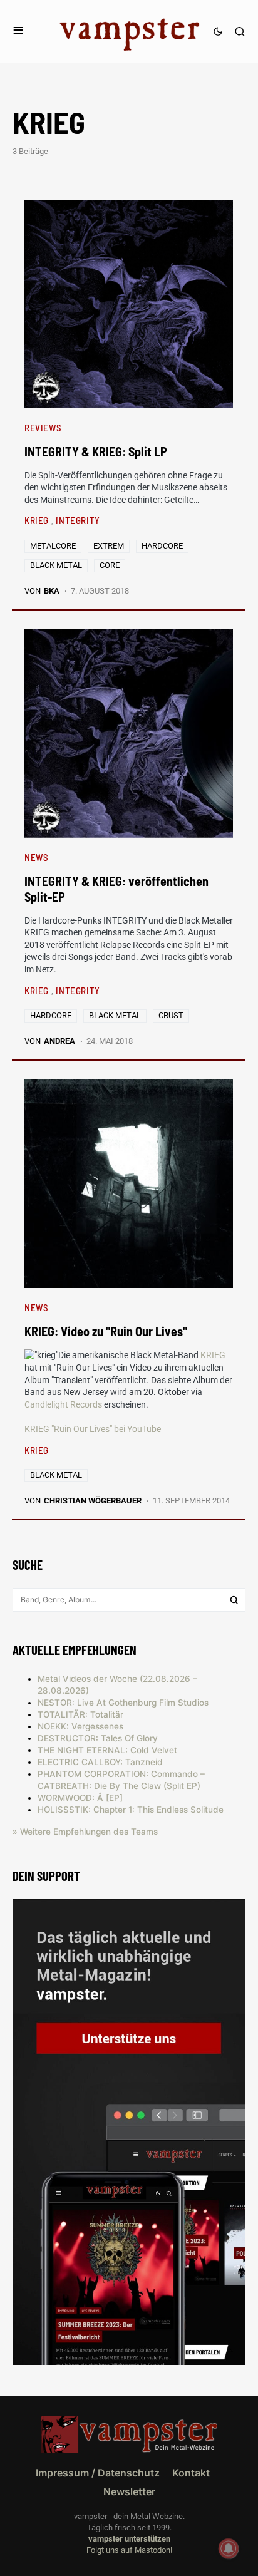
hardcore (162, 546)
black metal (56, 565)
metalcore (53, 546)
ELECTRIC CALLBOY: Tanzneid (100, 1762)
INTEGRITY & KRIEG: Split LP (96, 451)
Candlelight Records (63, 1404)
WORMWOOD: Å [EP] (80, 1798)
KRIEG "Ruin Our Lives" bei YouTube (93, 1429)
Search (234, 1600)
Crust (171, 1015)
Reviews (43, 428)
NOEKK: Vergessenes (80, 1726)
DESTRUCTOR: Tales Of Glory (98, 1738)
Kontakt (191, 2473)
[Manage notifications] (229, 2548)
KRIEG (38, 520)
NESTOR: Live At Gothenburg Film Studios (123, 1703)
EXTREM (109, 546)
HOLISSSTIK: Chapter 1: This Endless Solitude (131, 1810)
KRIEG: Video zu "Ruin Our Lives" (106, 1331)
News (36, 857)
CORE (110, 565)
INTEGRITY (78, 520)
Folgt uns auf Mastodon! (129, 2550)
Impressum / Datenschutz (98, 2473)
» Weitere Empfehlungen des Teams (85, 1832)
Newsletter (129, 2491)
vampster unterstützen (129, 2539)
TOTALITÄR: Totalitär (80, 1714)
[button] (18, 31)
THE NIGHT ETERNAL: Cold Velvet (107, 1750)
